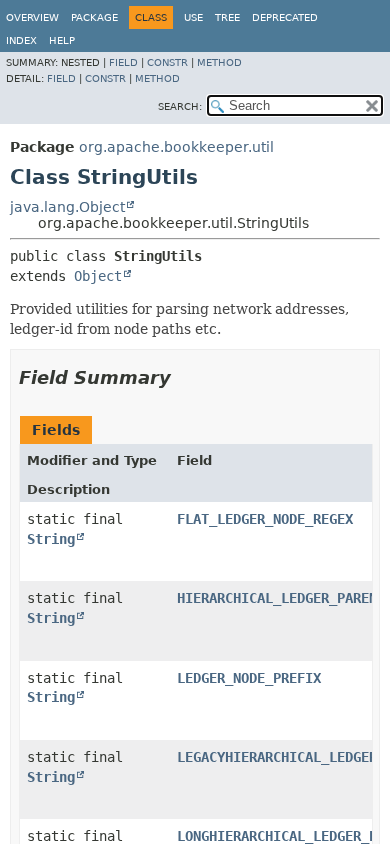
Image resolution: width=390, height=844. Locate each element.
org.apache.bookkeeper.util (176, 147)
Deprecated (285, 17)
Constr (167, 62)
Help (62, 40)
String (51, 539)
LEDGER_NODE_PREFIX (249, 678)
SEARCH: (180, 106)
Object (98, 276)
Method (219, 62)
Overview (32, 17)
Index (21, 40)
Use (193, 17)
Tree (227, 17)
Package (94, 17)
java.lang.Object (67, 207)
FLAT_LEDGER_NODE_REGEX (265, 519)
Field (123, 62)
